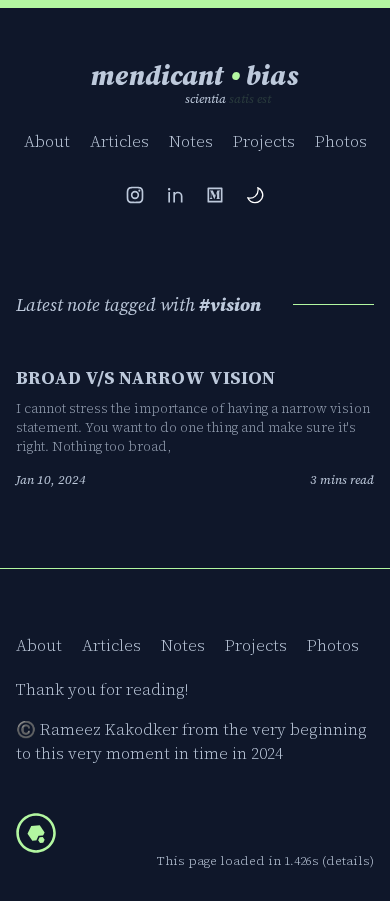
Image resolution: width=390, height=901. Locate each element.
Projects (264, 141)
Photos (341, 141)
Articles (119, 141)
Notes (191, 141)
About (47, 141)
